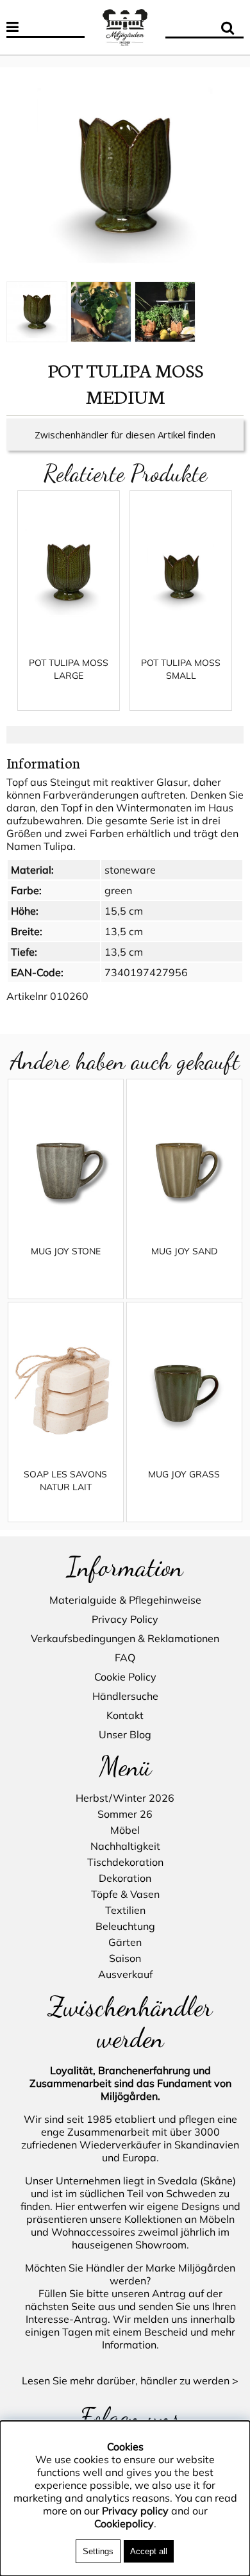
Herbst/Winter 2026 (125, 1798)
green (118, 890)
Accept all (149, 2551)
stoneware (130, 870)
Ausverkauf (125, 1974)
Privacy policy (135, 2511)
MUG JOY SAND (184, 1251)
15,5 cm (124, 911)
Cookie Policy (125, 1677)
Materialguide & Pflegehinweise (125, 1600)
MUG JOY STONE (66, 1251)
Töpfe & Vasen (125, 1894)
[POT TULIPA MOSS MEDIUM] (125, 176)
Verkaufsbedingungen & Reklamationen (125, 1638)
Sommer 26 (125, 1814)
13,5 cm (124, 931)
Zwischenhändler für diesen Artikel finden (125, 435)
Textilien (125, 1910)
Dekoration (125, 1878)
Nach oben (26, 61)
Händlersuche (125, 1696)
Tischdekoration (125, 1862)
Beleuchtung (125, 1926)
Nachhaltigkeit (125, 1846)
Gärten (125, 1942)
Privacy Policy (125, 1619)
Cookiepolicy (124, 2523)
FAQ (125, 1658)
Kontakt (125, 1715)
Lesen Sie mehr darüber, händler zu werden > (130, 2381)
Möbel (125, 1830)
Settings (98, 2551)
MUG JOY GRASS (184, 1474)
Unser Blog (125, 1734)
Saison (125, 1958)
